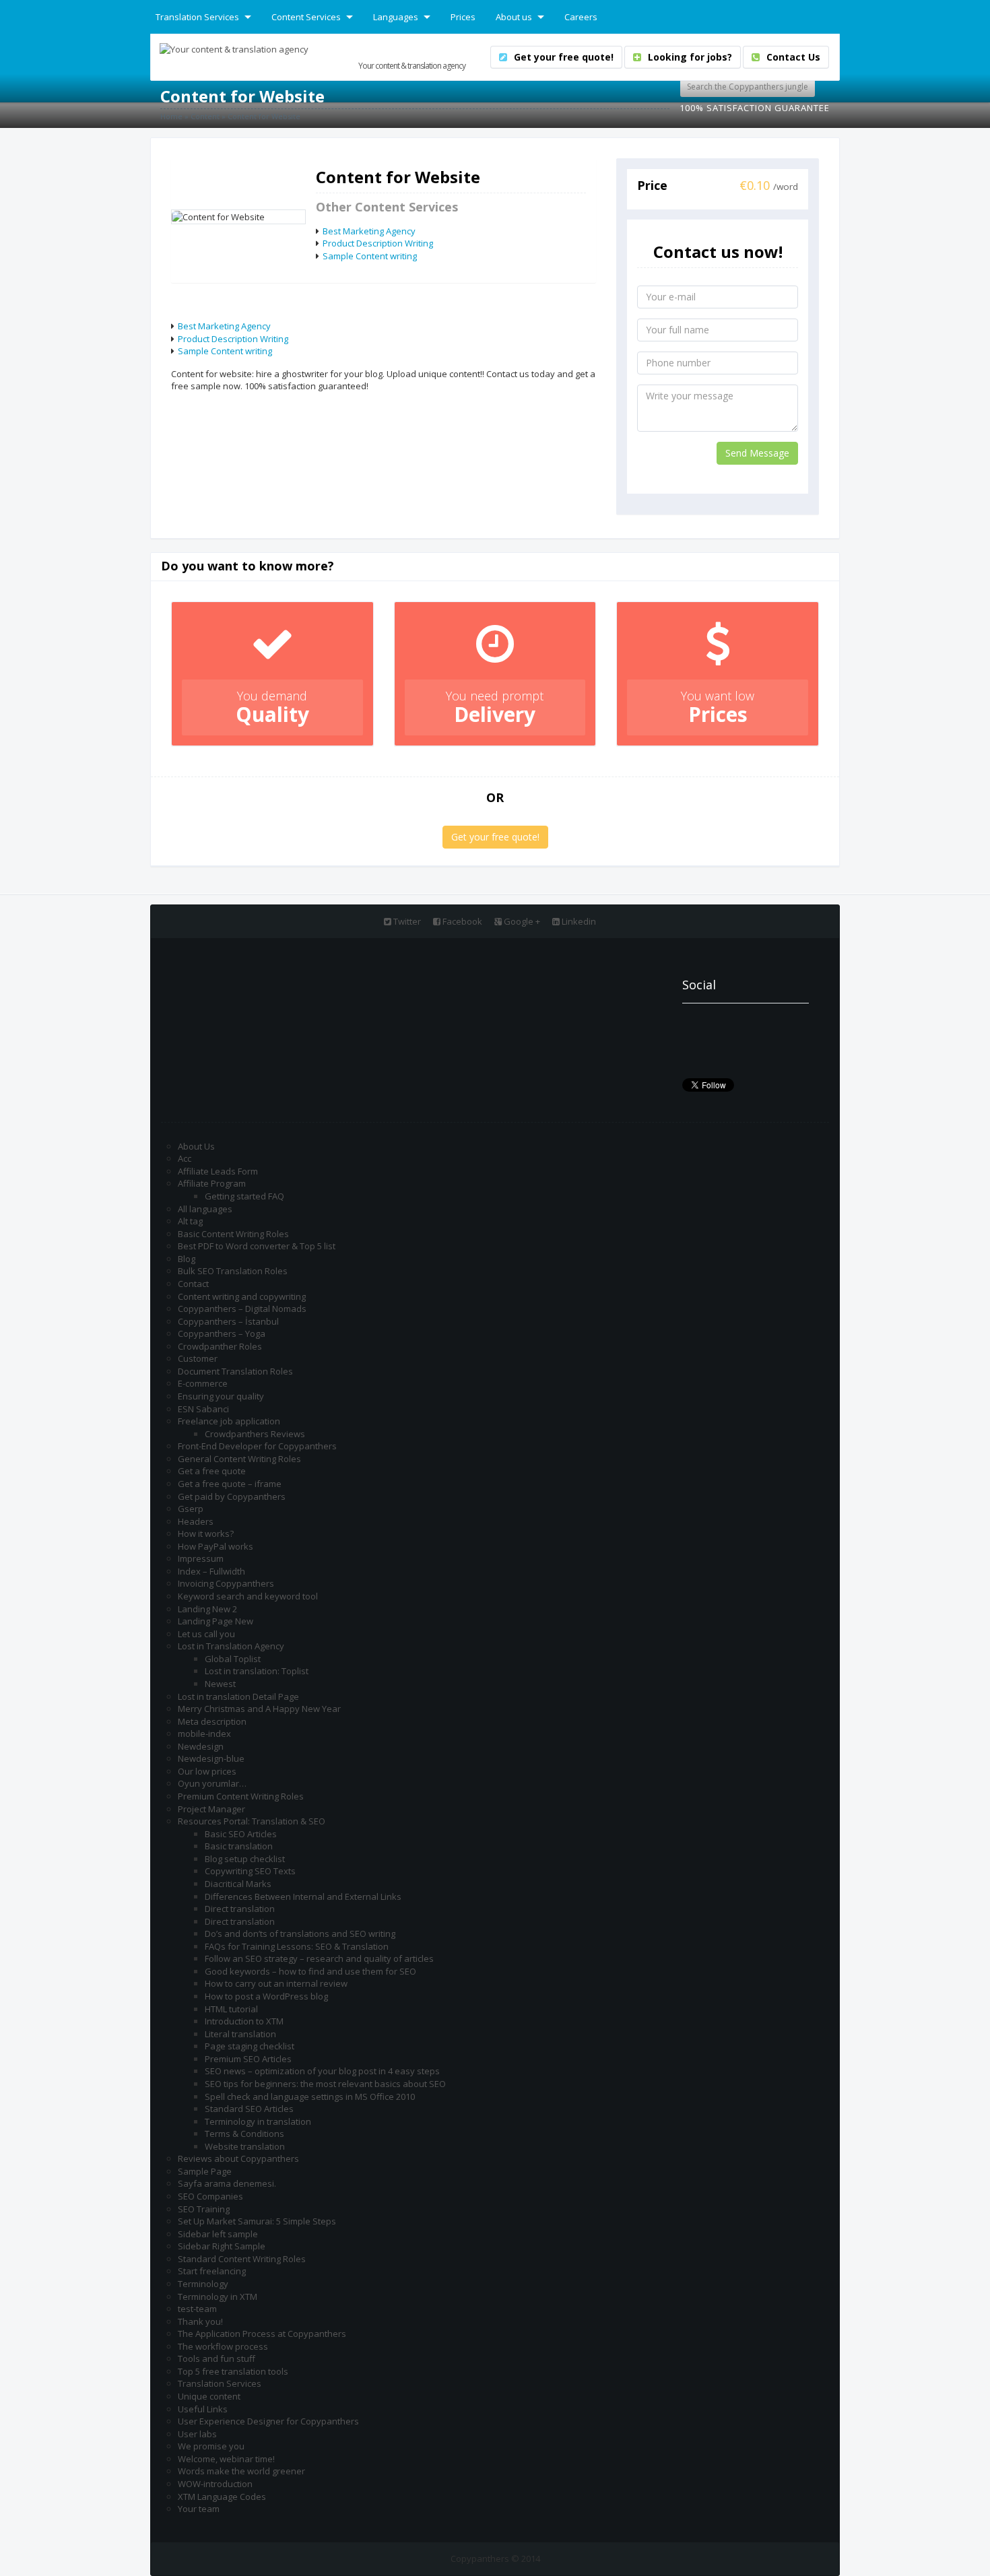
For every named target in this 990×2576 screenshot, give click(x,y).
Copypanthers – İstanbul (228, 1321)
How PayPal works (216, 1546)
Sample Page (205, 2171)
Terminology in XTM (218, 2297)
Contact (193, 1284)
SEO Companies (210, 2196)
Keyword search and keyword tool (248, 1596)
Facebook (461, 921)
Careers (581, 17)
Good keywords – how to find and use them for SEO (310, 1971)
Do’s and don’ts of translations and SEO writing (300, 1934)
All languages (205, 1209)
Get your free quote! (495, 837)
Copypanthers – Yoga (222, 1333)
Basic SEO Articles (241, 1834)
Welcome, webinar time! (226, 2459)
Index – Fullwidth (211, 1571)
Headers (196, 1521)
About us (514, 17)
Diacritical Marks (238, 1884)
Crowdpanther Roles (220, 1346)
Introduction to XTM (244, 2021)
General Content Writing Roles (239, 1459)
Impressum (201, 1558)
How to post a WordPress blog (266, 1996)
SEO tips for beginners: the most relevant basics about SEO (325, 2084)
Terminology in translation (258, 2121)
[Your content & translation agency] (234, 48)
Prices (463, 17)
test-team (197, 2309)
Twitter (406, 921)
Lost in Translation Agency (231, 1646)
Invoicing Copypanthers (226, 1583)
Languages (396, 17)
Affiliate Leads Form (218, 1171)
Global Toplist (233, 1659)
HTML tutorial (231, 2009)
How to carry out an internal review (276, 1983)
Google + (521, 921)
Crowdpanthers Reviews (255, 1434)
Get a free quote (212, 1471)
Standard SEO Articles (249, 2109)
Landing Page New (216, 1621)
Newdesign (201, 1746)
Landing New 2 (207, 1609)
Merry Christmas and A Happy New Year (259, 1709)
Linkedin (578, 921)
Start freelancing (212, 2271)
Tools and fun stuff (217, 2358)
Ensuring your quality (221, 1396)
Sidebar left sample (218, 2234)
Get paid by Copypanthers (232, 1496)
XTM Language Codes (222, 2497)
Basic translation (239, 1846)
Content (205, 116)
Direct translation (240, 1909)
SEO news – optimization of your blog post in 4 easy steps (322, 2071)
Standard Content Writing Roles (242, 2259)
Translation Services (197, 17)
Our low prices (207, 1771)
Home (171, 116)
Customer (198, 1358)
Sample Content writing (370, 256)
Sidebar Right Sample (222, 2246)
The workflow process (223, 2346)
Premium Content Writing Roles (241, 1796)
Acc (185, 1158)
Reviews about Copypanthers (238, 2158)
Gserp (191, 1509)
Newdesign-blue (211, 1758)
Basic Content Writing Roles (233, 1234)
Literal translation (240, 2034)
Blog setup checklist (245, 1859)
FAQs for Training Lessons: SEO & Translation (297, 1946)
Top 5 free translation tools (233, 2371)
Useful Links (203, 2409)
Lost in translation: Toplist (257, 1671)
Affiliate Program (212, 1183)
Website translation (245, 2146)
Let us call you (206, 1634)
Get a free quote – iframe (230, 1484)
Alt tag (190, 1221)
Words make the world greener (241, 2471)
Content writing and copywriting (242, 1296)
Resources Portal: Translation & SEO (252, 1821)
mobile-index (204, 1733)
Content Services (306, 17)
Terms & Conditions (244, 2134)
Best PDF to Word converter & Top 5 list (257, 1246)
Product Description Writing (378, 243)
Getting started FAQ (244, 1196)
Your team (199, 2509)
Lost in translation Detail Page (238, 1696)
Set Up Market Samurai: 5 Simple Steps (257, 2221)
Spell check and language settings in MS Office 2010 (310, 2096)
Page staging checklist (250, 2046)
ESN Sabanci (203, 1409)
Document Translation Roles (235, 1371)
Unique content (209, 2396)
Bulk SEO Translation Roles (233, 1271)
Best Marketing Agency (369, 231)
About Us (196, 1146)
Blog (187, 1259)
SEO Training (204, 2209)
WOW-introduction (215, 2484)
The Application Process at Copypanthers (262, 2334)
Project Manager (211, 1809)
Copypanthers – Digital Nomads (242, 1309)
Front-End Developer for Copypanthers (257, 1446)
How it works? (206, 1533)
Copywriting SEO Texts (250, 1871)
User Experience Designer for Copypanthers (268, 2421)
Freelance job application (229, 1421)
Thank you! (200, 2321)
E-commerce (203, 1383)
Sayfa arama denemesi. (227, 2183)
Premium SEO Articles (248, 2059)
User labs (197, 2434)
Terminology (203, 2284)
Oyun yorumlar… (212, 1783)
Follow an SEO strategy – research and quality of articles (319, 1958)
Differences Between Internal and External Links (303, 1896)
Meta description (212, 1721)
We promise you (211, 2446)
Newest (220, 1684)
